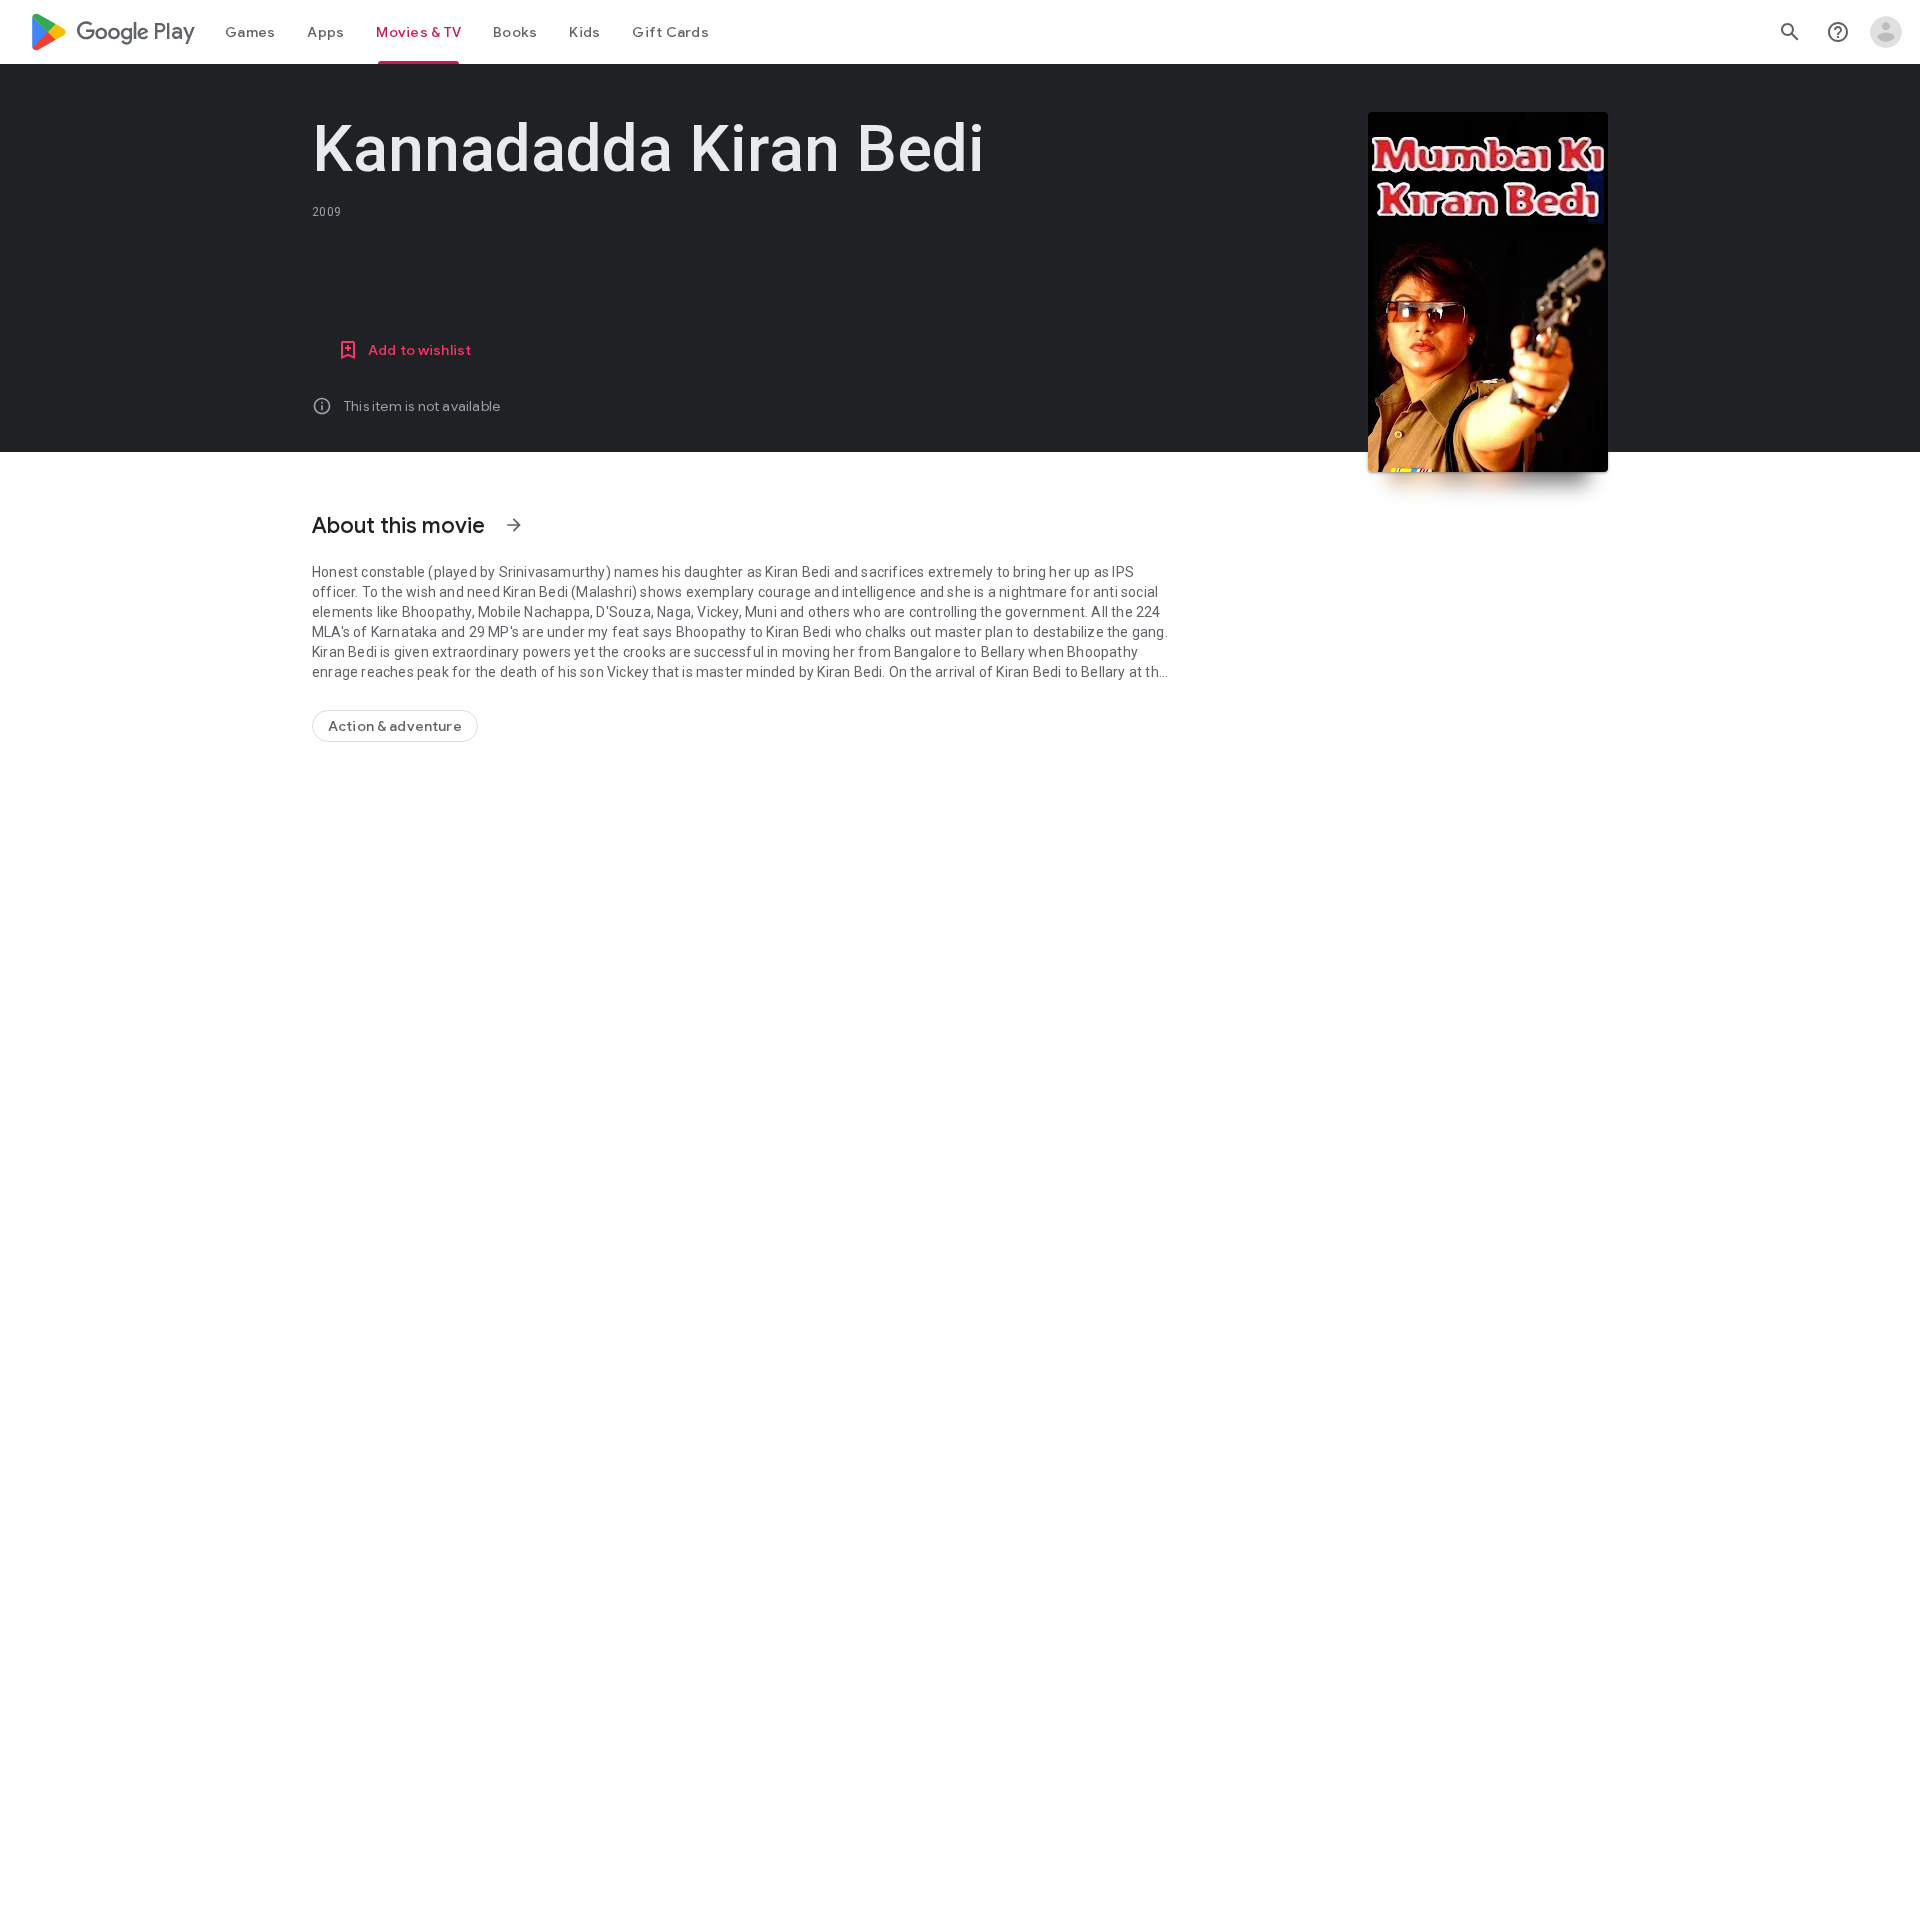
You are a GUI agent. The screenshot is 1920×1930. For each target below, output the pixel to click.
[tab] (250, 32)
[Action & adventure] (395, 726)
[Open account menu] (1886, 32)
